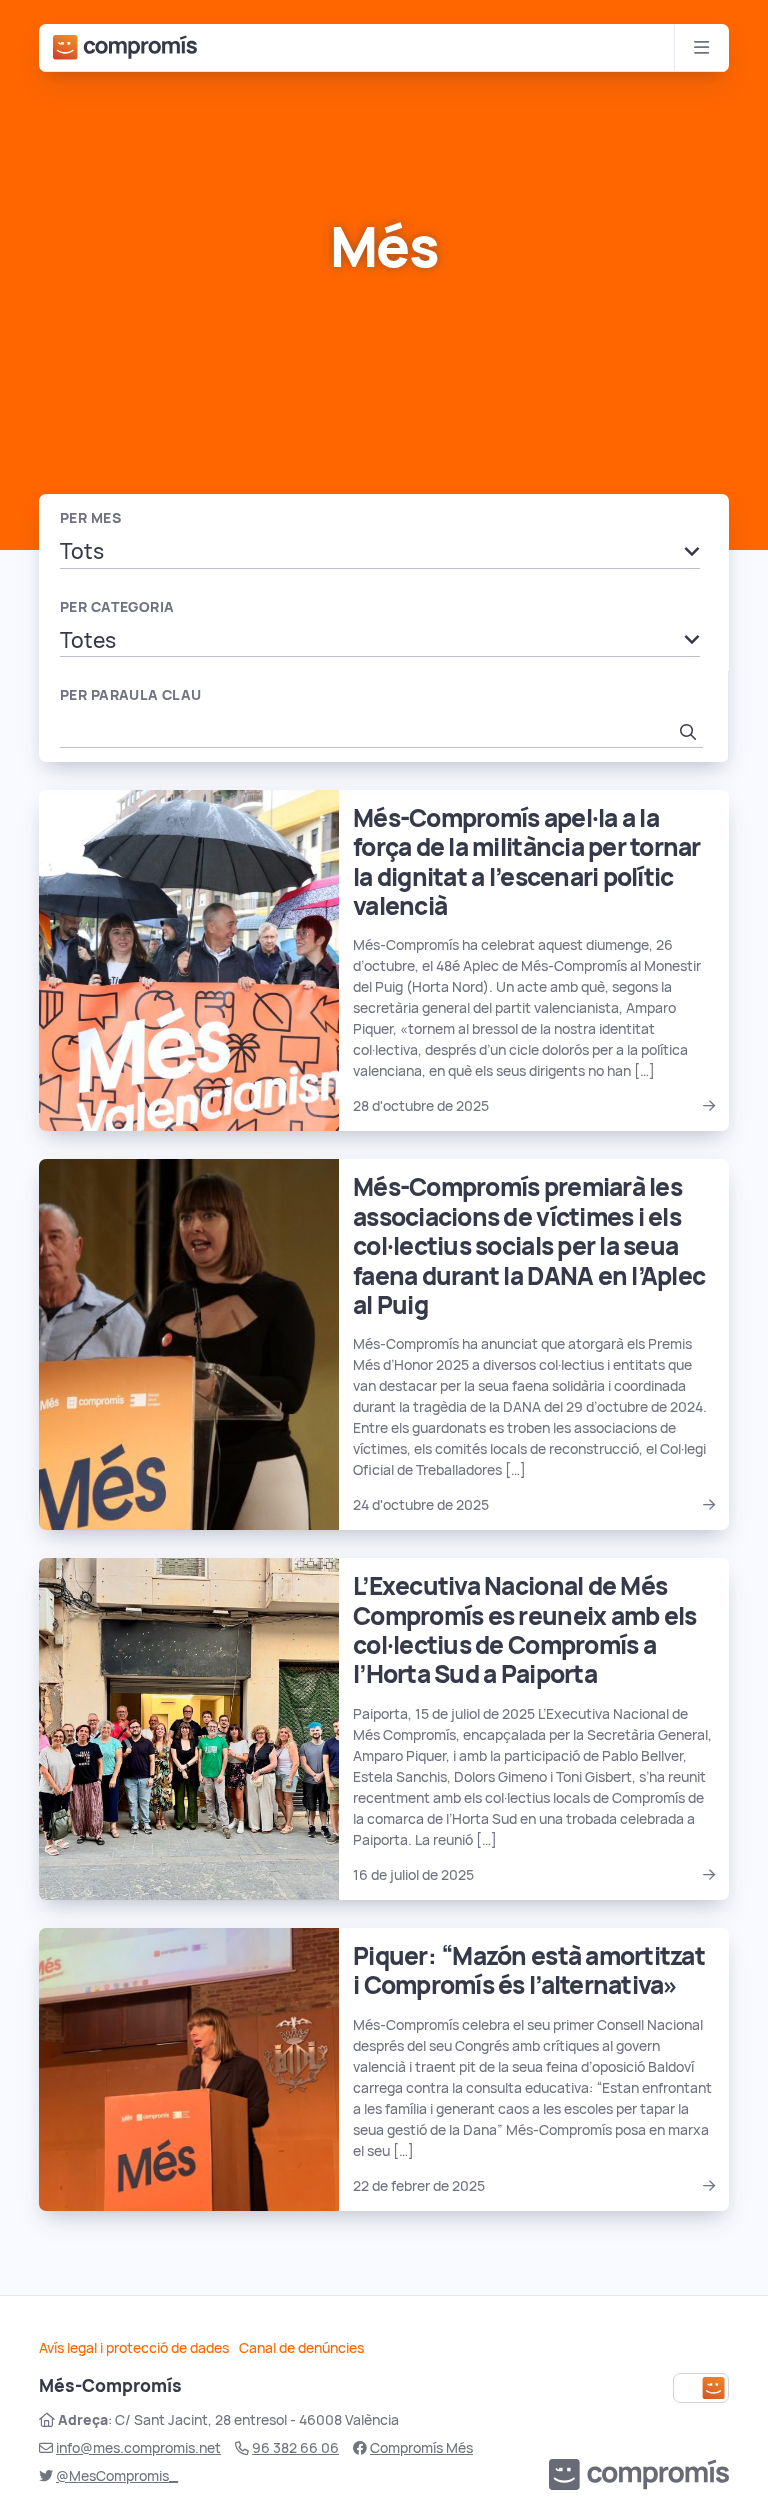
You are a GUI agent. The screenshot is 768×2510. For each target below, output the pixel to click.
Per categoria (117, 607)
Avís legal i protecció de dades (134, 2348)
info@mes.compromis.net (138, 2448)
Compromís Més (421, 2448)
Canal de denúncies (301, 2348)
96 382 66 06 (295, 2448)
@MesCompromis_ (117, 2476)
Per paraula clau (131, 695)
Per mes (90, 518)
